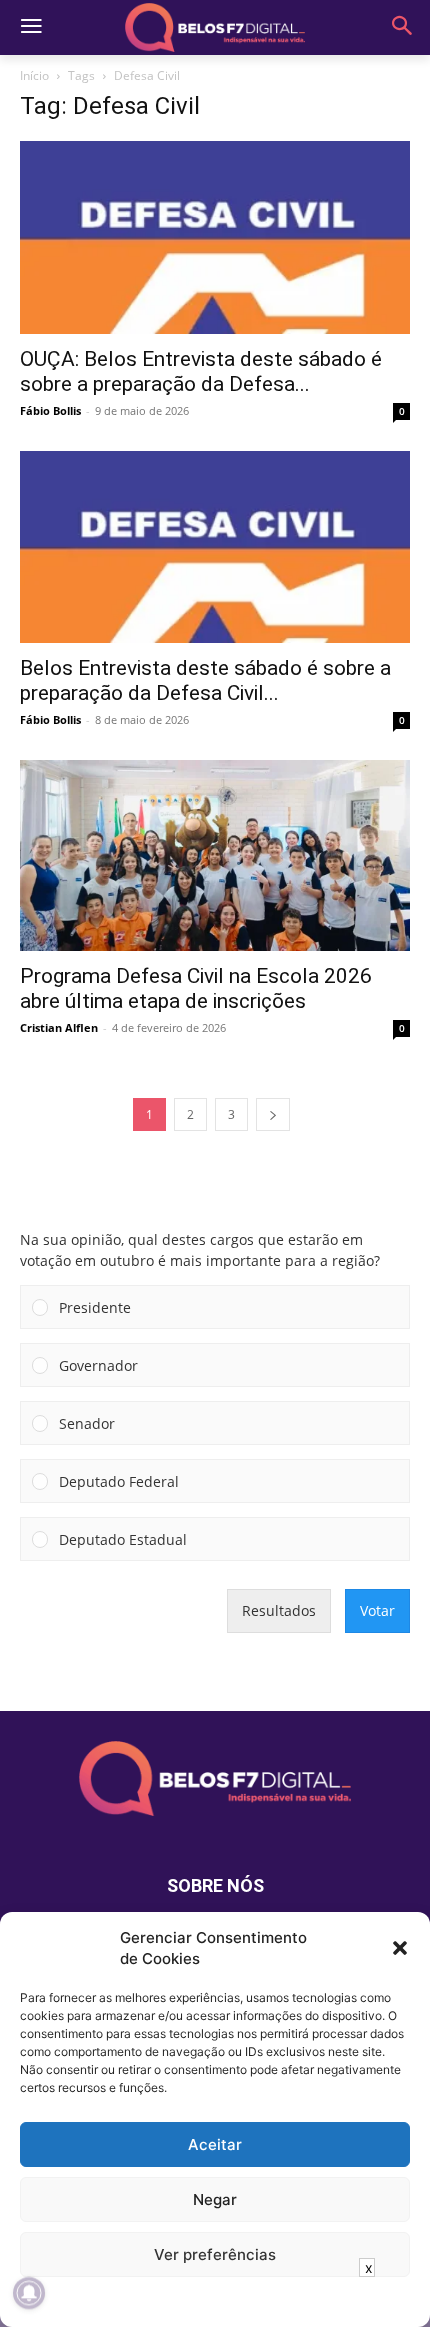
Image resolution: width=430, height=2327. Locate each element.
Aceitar (215, 2144)
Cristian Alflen (59, 1027)
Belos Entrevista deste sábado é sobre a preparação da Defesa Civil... (205, 680)
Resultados (279, 1610)
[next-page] (273, 1114)
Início (34, 75)
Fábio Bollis (50, 410)
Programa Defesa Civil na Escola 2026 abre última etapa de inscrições (196, 988)
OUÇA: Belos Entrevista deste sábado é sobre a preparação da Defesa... (201, 371)
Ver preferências (215, 2254)
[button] (400, 1948)
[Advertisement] (215, 2302)
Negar (215, 2199)
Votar (377, 1610)
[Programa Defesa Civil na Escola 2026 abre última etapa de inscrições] (215, 855)
